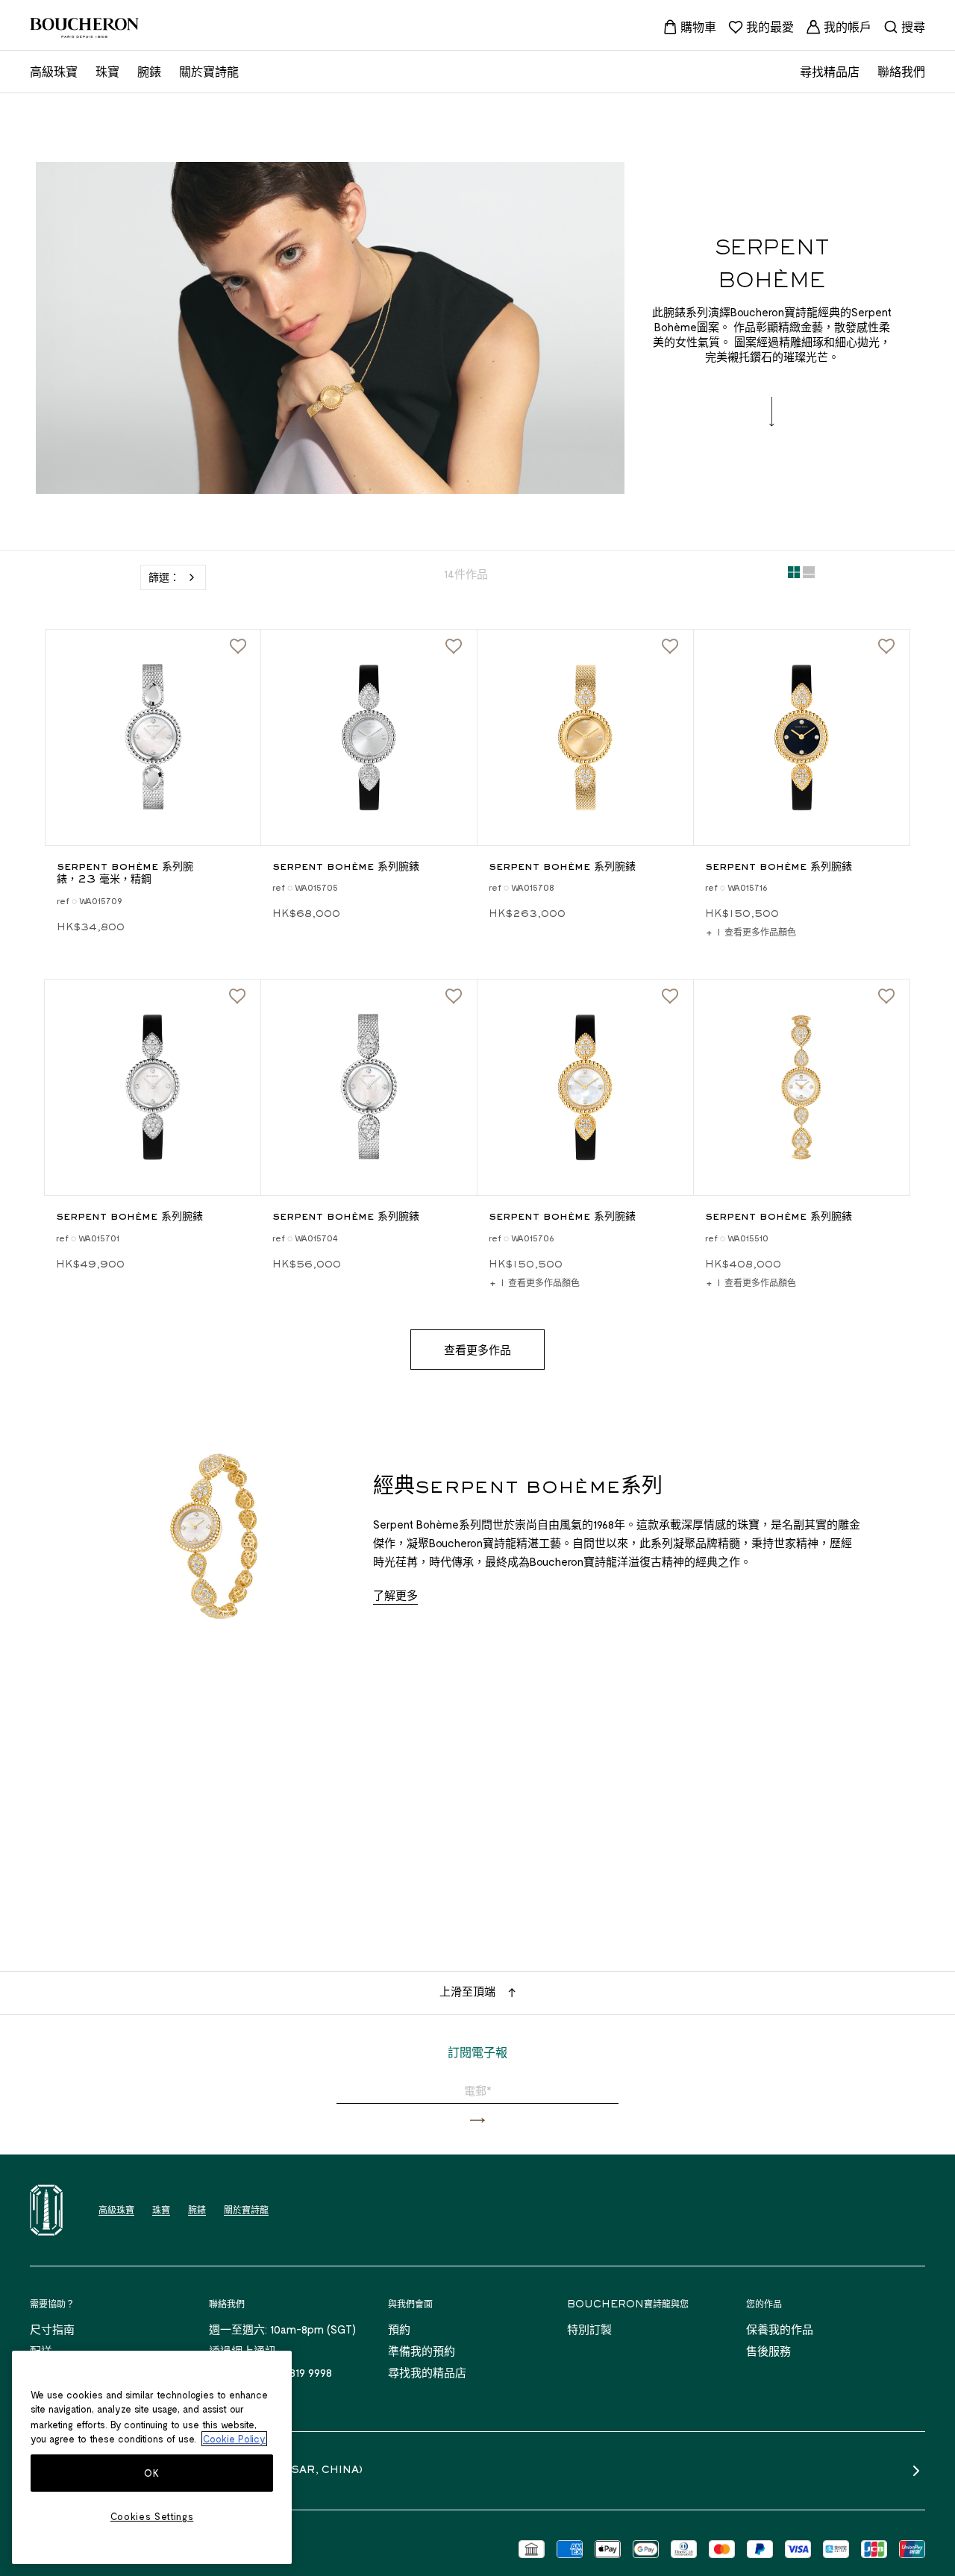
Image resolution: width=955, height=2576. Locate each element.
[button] (477, 2121)
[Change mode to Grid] (794, 575)
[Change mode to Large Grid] (809, 575)
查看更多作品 (477, 1350)
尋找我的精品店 (427, 2372)
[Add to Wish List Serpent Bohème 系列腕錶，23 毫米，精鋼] (238, 647)
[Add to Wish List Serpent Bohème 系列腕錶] (454, 647)
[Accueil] (46, 2210)
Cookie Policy (234, 2439)
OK (151, 2473)
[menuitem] (689, 27)
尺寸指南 (52, 2329)
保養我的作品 (780, 2329)
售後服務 (768, 2351)
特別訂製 (589, 2329)
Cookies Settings (152, 2516)
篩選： (164, 577)
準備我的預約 (422, 2351)
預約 (399, 2329)
